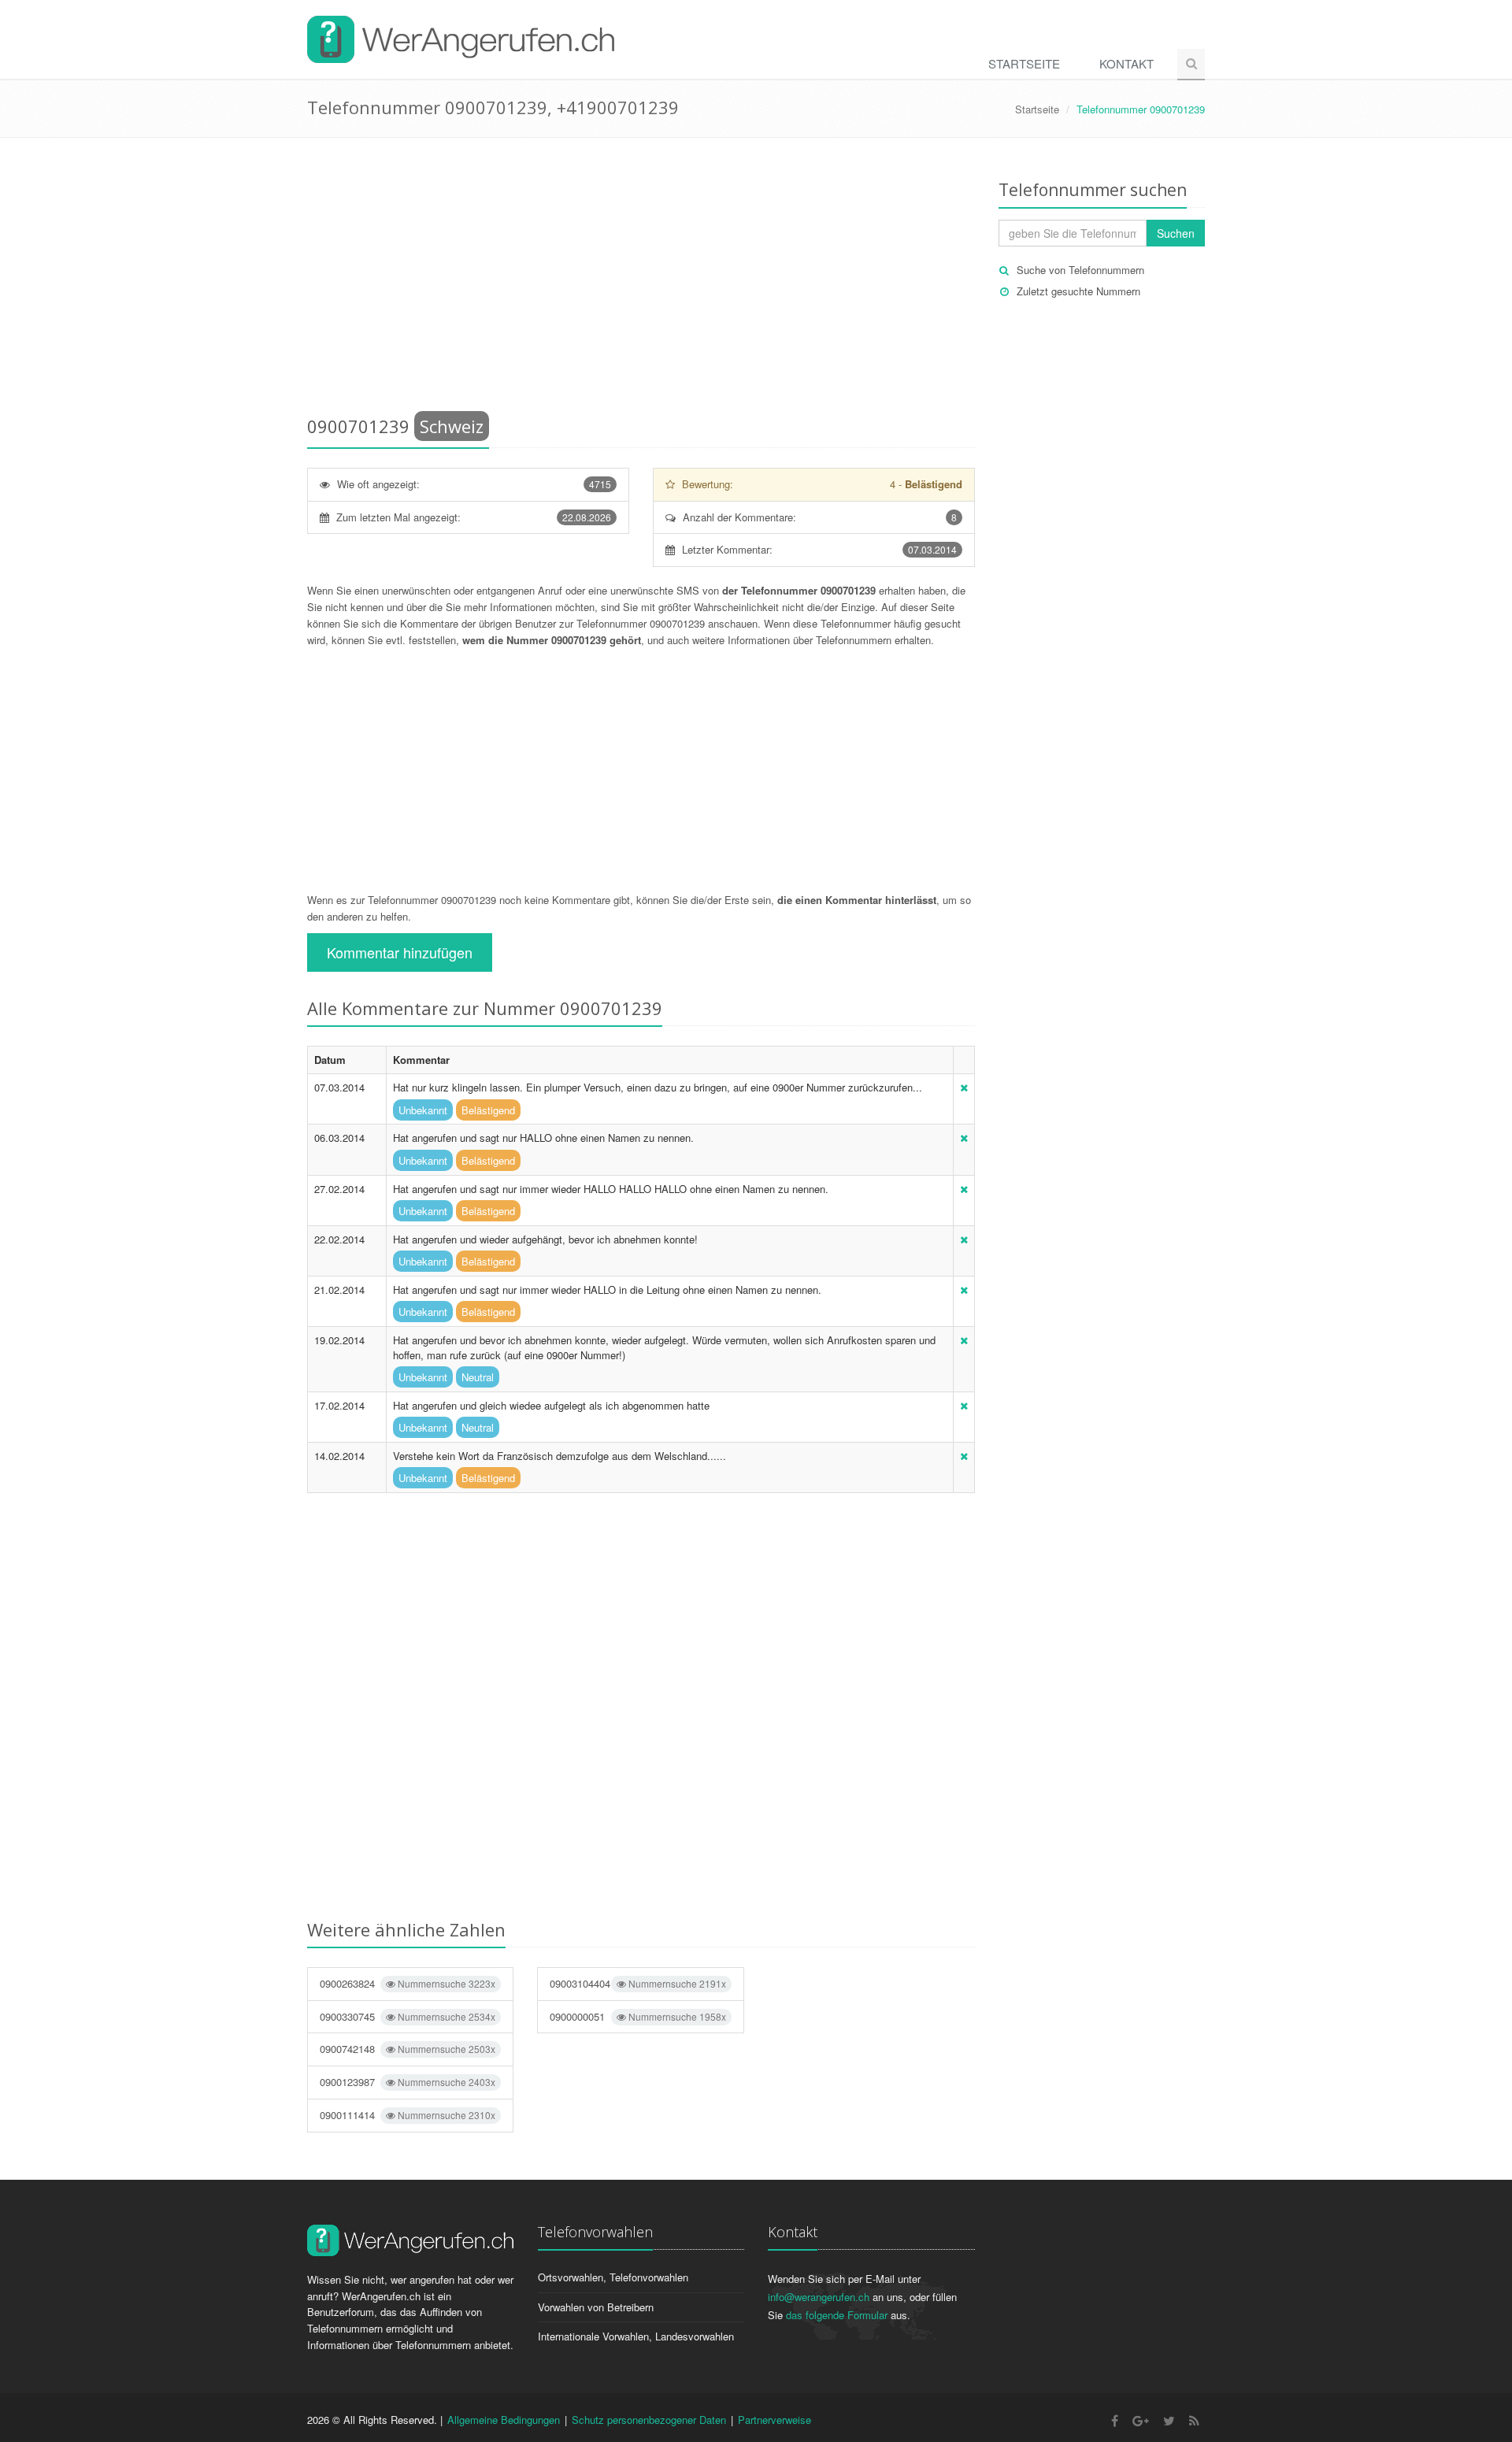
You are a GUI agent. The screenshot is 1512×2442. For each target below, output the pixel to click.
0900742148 (408, 2049)
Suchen (1176, 233)
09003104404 (637, 1983)
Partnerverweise (775, 2420)
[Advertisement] (641, 280)
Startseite (1024, 63)
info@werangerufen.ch (819, 2297)
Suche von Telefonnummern (1080, 270)
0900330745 (408, 2016)
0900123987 (408, 2082)
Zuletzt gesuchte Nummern (1078, 291)
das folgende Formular (837, 2315)
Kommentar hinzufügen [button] (400, 952)
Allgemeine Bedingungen (504, 2420)
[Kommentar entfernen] (964, 1087)
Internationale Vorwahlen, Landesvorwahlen (636, 2336)
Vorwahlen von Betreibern (596, 2307)
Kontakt (1127, 63)
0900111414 (408, 2115)
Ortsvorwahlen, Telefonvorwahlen (613, 2277)
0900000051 (637, 2016)
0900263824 (408, 1983)
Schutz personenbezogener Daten (649, 2420)
